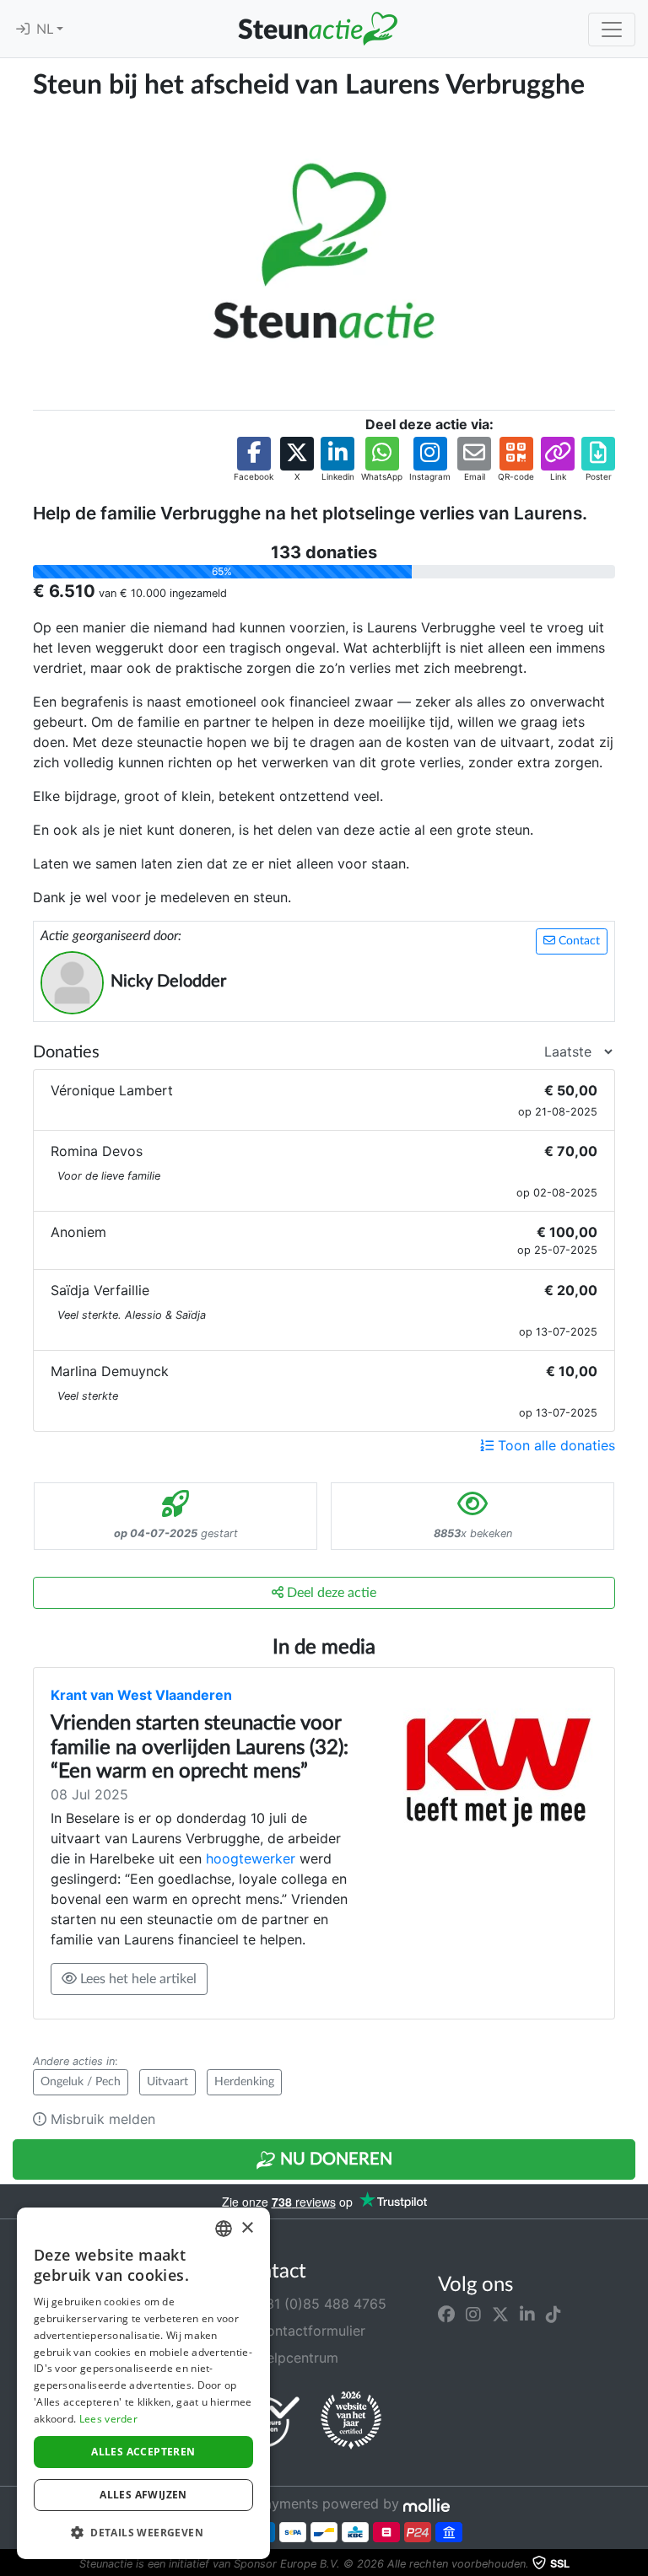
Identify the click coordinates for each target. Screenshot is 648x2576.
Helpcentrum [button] (295, 2358)
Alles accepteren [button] (143, 2452)
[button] (254, 460)
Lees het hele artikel (137, 1979)
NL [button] (46, 30)
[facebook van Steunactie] (446, 2314)
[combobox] (224, 2229)
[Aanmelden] (23, 30)
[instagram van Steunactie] (473, 2314)
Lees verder (108, 2419)
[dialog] (143, 2383)
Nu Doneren (334, 2159)
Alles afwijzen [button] (143, 2495)
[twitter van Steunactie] (500, 2314)
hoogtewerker (251, 1858)
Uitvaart (167, 2082)
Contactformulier (309, 2331)
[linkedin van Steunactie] (527, 2314)
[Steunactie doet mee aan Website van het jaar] (351, 2421)
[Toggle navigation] (612, 30)
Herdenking (244, 2082)
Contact (578, 941)
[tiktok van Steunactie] (553, 2314)
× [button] (247, 2228)
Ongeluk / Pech (81, 2082)
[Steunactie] (317, 29)
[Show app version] (636, 2564)
